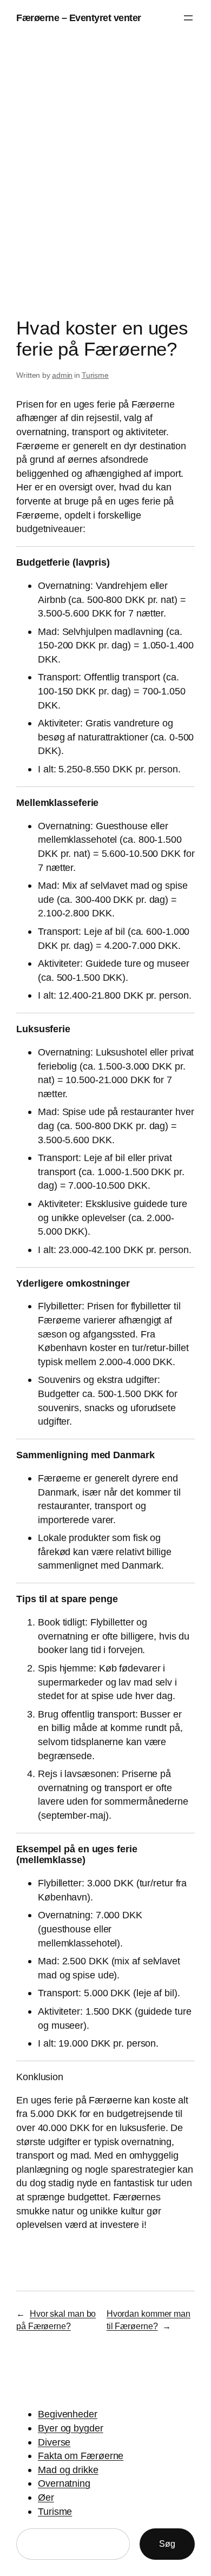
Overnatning (64, 2483)
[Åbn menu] (188, 18)
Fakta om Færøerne (81, 2456)
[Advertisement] (105, 179)
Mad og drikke (68, 2470)
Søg (167, 2544)
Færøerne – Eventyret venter (79, 18)
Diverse (54, 2442)
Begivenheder (68, 2414)
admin (62, 375)
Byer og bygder (71, 2428)
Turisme (95, 375)
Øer (46, 2497)
